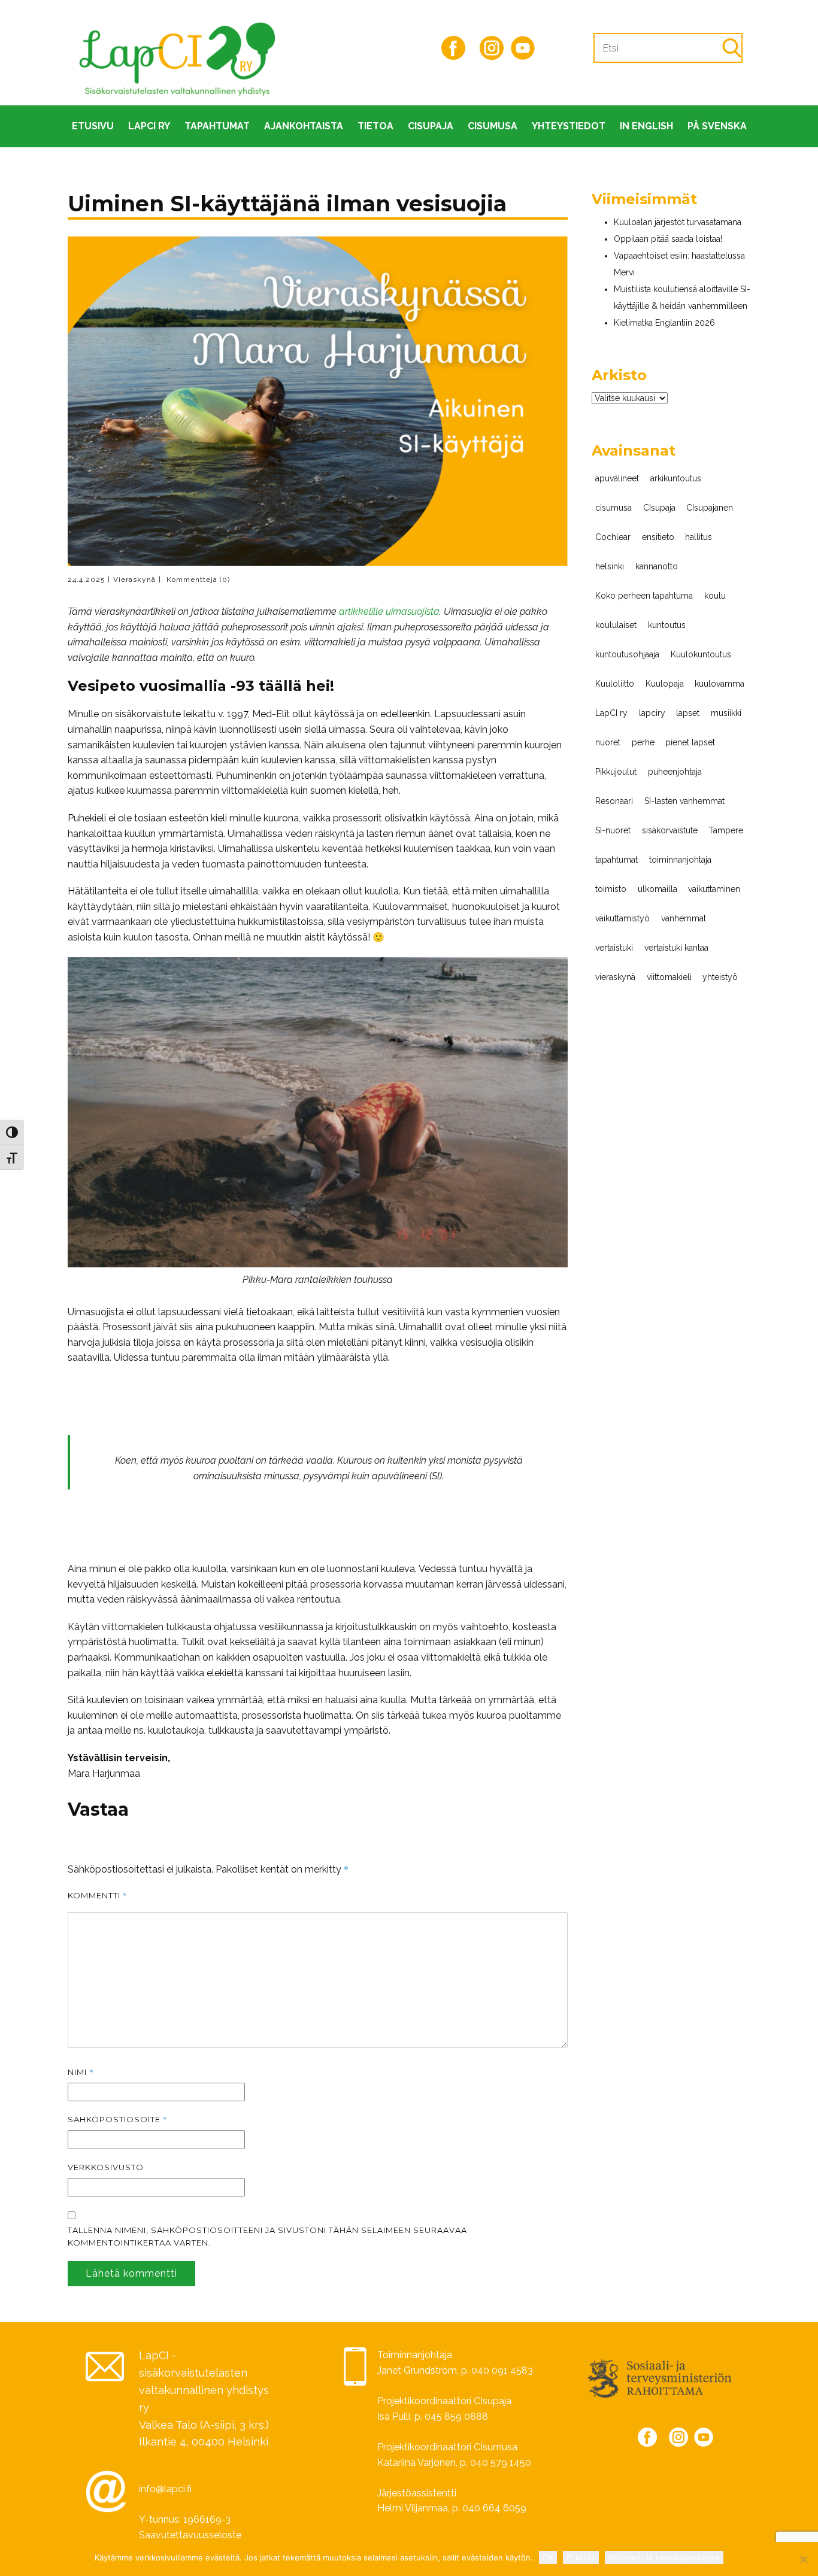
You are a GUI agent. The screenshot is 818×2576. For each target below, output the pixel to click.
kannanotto (657, 566)
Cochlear (613, 537)
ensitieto (658, 537)
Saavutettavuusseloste (190, 2535)
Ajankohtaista (304, 126)
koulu (715, 596)
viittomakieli (669, 977)
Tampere (726, 830)
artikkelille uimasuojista (389, 612)
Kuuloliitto (615, 684)
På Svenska (717, 126)
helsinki (610, 566)
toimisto (611, 889)
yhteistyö (720, 977)
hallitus (699, 537)
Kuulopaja (665, 684)
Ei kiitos (581, 2557)
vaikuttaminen (714, 889)
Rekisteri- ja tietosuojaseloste (664, 2557)
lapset (688, 713)
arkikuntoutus (676, 478)
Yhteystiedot (569, 126)
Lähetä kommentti (131, 2273)
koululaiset (616, 625)
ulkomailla (658, 889)
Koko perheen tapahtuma (644, 596)
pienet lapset (690, 742)
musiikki (726, 713)
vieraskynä (615, 977)
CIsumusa (493, 126)
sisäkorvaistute (670, 830)
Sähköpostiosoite (118, 2119)
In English (646, 126)
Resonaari (614, 801)
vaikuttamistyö (622, 918)
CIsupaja (431, 126)
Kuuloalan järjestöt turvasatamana (678, 222)
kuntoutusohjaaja (627, 654)
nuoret (608, 742)
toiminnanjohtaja (680, 860)
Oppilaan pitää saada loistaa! (668, 239)
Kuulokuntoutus (701, 654)
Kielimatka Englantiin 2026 (664, 323)
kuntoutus (667, 625)
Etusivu (93, 126)
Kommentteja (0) (197, 579)
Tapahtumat (217, 126)
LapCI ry (149, 126)
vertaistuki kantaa (676, 948)
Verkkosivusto (106, 2167)
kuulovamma (719, 684)
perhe (643, 742)
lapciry (652, 713)
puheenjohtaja (675, 772)
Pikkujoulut (616, 772)
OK (548, 2557)
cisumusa (613, 508)
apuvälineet (617, 478)
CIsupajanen (710, 508)
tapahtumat (616, 860)
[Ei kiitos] (803, 2559)
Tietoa (375, 126)
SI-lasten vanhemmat (684, 801)
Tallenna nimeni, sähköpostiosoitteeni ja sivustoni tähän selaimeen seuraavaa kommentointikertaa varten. (267, 2236)
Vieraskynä (134, 579)
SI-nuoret (613, 830)
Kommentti (98, 1895)
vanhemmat (684, 918)
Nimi (81, 2072)
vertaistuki (614, 948)
